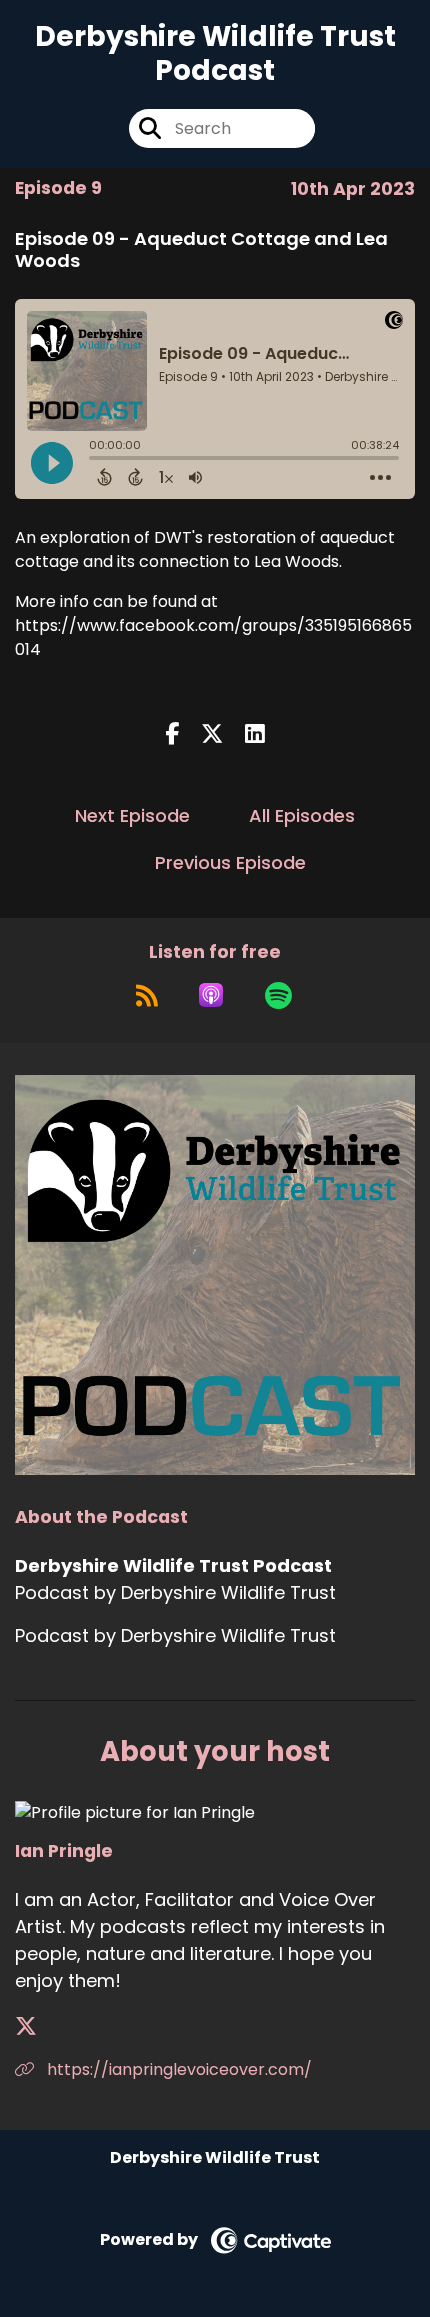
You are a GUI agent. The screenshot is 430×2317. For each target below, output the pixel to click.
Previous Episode (230, 862)
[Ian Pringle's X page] (38, 2026)
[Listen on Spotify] (278, 995)
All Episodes (302, 815)
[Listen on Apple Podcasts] (211, 995)
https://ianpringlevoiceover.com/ (177, 2069)
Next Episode (132, 815)
